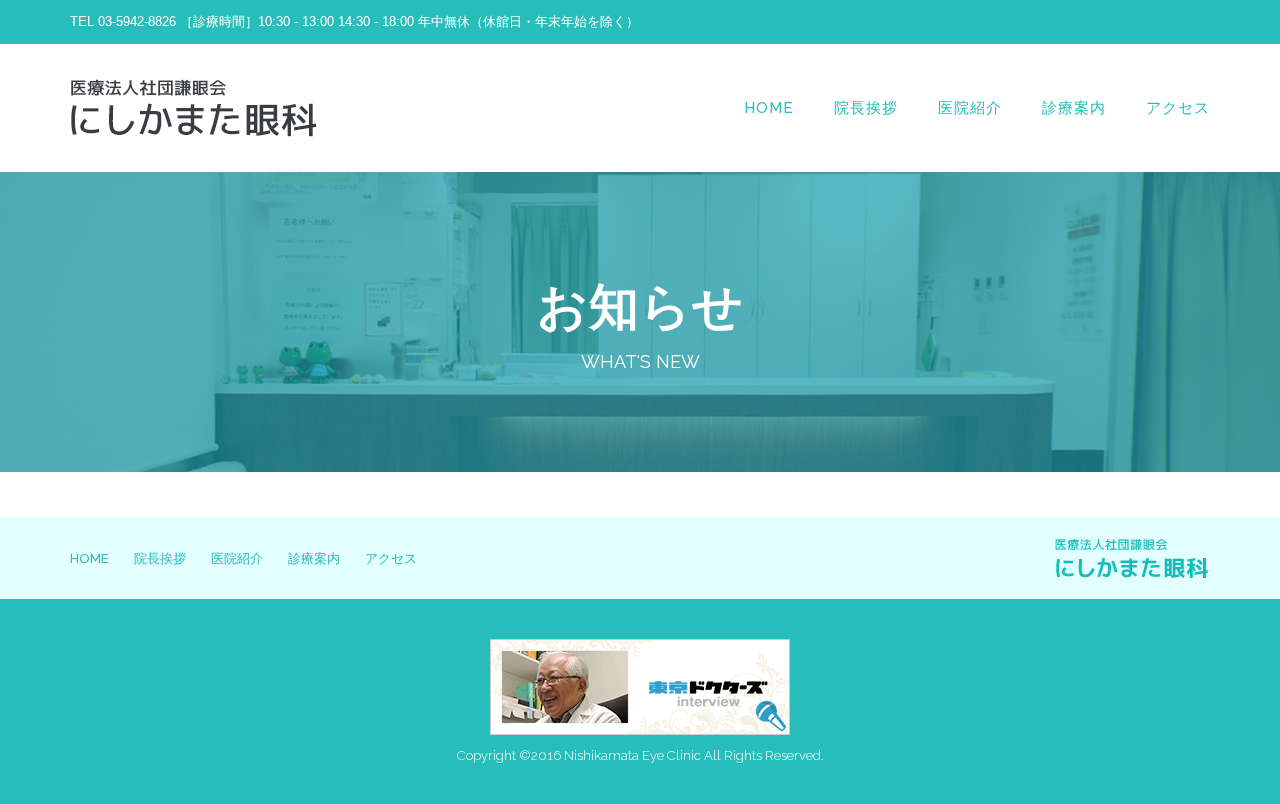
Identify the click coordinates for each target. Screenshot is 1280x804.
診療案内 (1074, 108)
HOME (769, 108)
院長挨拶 (866, 108)
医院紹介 (970, 108)
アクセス (1178, 108)
